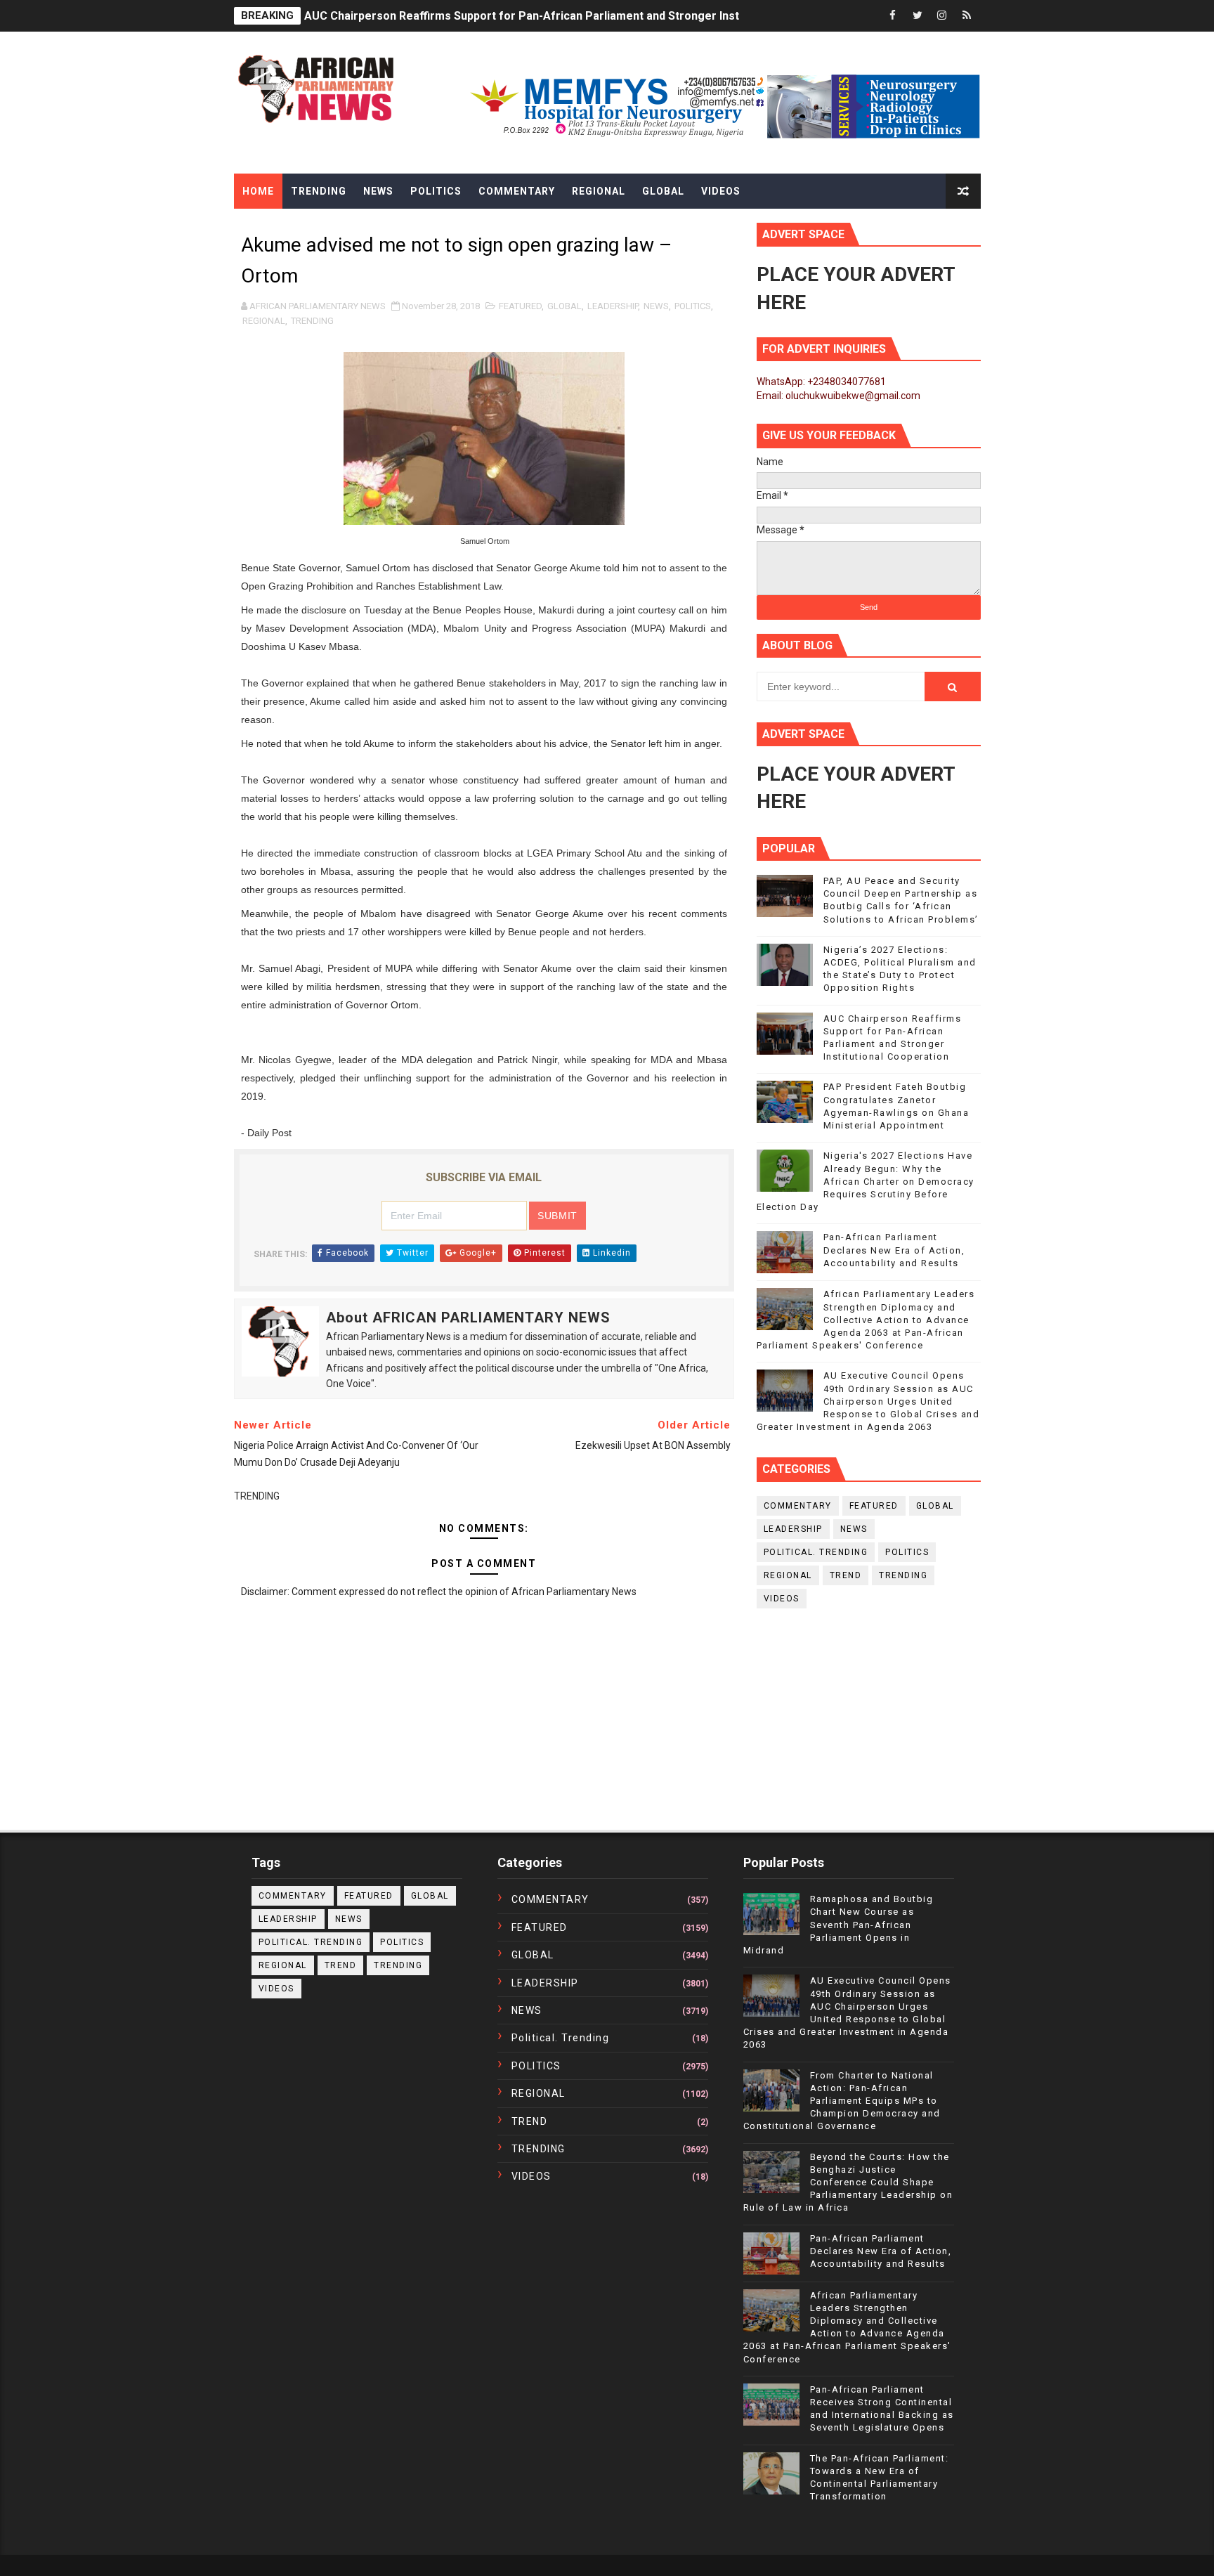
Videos (721, 191)
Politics (436, 191)
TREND (846, 1575)
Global (663, 191)
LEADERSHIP (613, 306)
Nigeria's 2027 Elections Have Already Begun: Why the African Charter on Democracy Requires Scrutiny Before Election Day (866, 1181)
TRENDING (312, 321)
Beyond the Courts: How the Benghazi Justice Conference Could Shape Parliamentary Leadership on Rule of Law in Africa (848, 2183)
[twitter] (918, 16)
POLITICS (693, 306)
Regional (599, 191)
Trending (319, 191)
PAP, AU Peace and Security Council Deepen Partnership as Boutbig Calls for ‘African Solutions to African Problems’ (613, 16)
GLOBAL (564, 306)
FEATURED (520, 306)
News (378, 191)
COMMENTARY (798, 1506)
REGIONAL (264, 321)
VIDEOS (782, 1599)
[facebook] (893, 16)
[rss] (967, 16)
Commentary (517, 191)
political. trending (816, 1552)
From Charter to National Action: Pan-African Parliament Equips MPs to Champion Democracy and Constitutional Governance (842, 2101)
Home (258, 191)
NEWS (656, 306)
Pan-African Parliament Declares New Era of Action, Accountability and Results (894, 1250)
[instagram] (942, 16)
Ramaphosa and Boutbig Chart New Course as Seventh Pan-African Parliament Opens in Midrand (838, 1925)
